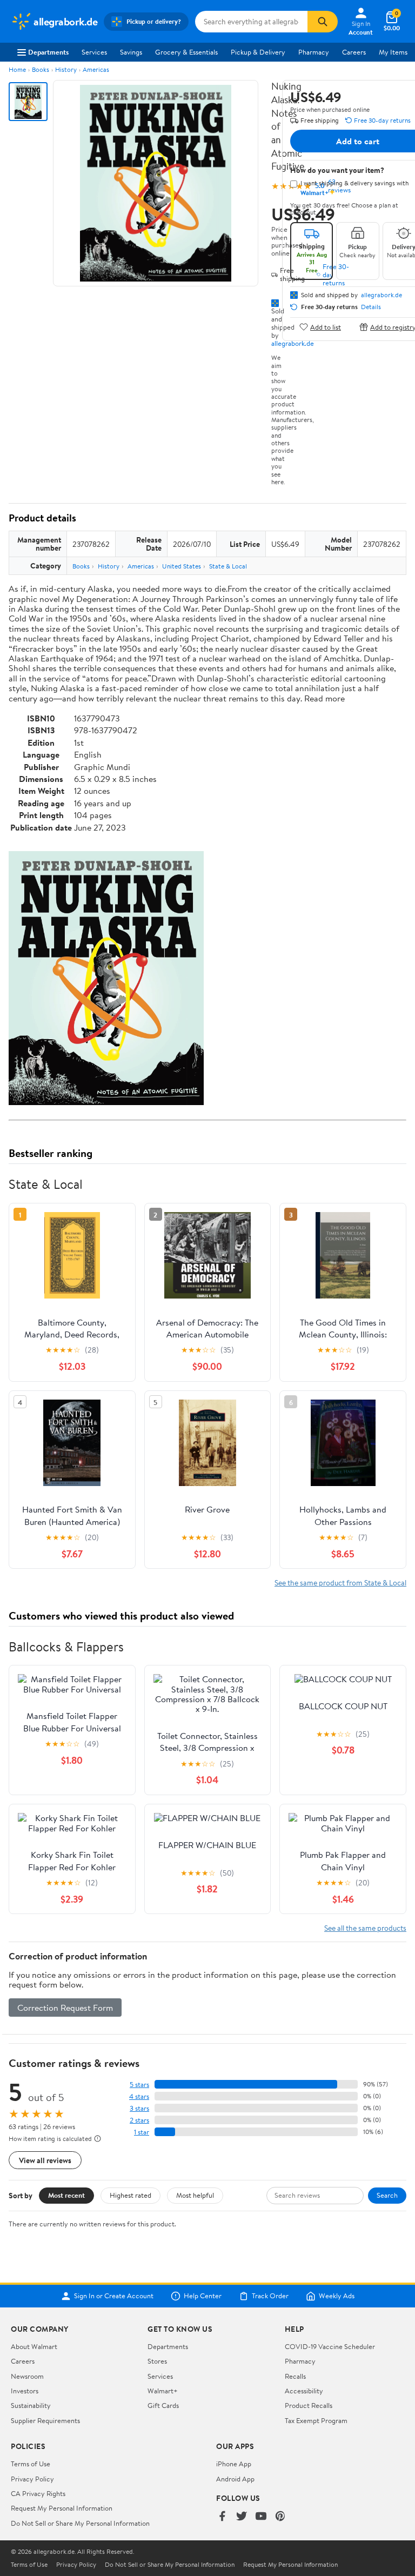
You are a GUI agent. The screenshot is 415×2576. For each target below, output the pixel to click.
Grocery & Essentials (186, 52)
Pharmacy (314, 52)
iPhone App (234, 2464)
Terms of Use (31, 2464)
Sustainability (31, 2405)
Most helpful (195, 2195)
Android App (235, 2479)
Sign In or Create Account (114, 2296)
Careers (354, 52)
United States (182, 566)
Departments (48, 52)
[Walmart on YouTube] (261, 2517)
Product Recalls (309, 2405)
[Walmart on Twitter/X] (242, 2517)
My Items (393, 52)
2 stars (139, 2120)
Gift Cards (163, 2405)
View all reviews (45, 2160)
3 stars (139, 2108)
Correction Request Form (65, 2008)
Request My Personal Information (62, 2508)
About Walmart (34, 2346)
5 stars (139, 2085)
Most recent (66, 2195)
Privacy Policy (32, 2479)
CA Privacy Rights (38, 2493)
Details (371, 307)
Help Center (203, 2296)
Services (94, 52)
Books (41, 69)
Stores (157, 2361)
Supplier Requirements (45, 2420)
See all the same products (365, 1928)
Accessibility (304, 2391)
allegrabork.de (293, 343)
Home (17, 69)
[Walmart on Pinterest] (280, 2517)
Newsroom (27, 2376)
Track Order (270, 2296)
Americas (96, 69)
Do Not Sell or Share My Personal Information (80, 2523)
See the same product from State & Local (340, 1583)
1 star (142, 2132)
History (66, 69)
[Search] (323, 22)
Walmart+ (163, 2391)
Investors (25, 2391)
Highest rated (130, 2195)
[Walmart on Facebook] (222, 2517)
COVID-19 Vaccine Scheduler (330, 2346)
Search (387, 2195)
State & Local (228, 566)
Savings (131, 52)
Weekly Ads (337, 2296)
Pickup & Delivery (258, 52)
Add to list (326, 327)
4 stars (139, 2096)
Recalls (295, 2376)
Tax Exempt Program (316, 2420)
